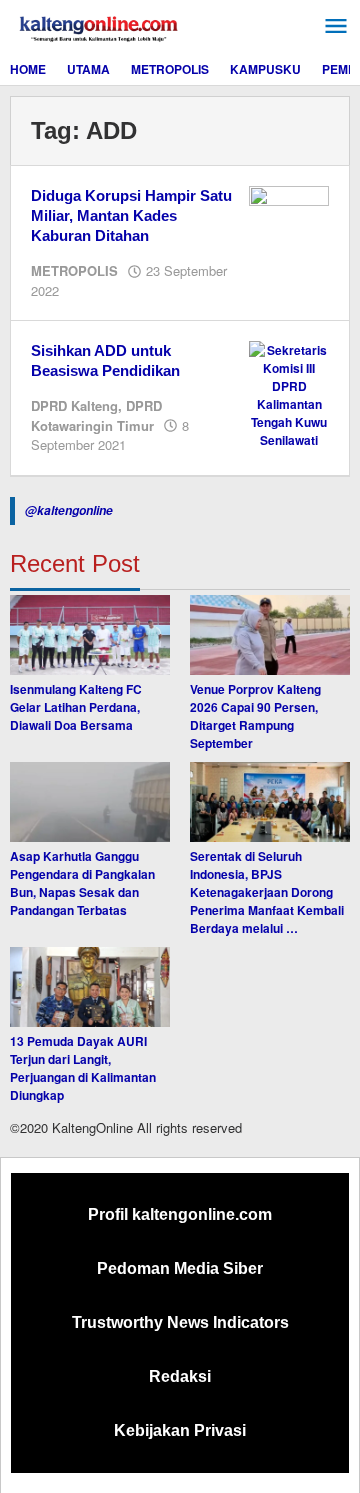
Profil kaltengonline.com (180, 1214)
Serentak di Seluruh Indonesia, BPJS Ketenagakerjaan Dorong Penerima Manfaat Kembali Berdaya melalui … (267, 892)
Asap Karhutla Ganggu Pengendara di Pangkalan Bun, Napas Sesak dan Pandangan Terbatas (82, 883)
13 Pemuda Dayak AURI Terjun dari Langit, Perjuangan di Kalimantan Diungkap (83, 1068)
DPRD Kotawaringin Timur (96, 415)
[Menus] (336, 26)
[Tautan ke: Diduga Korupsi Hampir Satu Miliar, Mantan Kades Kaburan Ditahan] (289, 214)
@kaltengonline (69, 510)
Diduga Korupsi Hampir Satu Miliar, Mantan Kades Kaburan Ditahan (131, 215)
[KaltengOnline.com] (100, 26)
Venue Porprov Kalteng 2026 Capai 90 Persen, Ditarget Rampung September (255, 716)
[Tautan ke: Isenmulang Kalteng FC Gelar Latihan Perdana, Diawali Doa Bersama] (90, 635)
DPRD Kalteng (74, 405)
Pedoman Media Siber (180, 1268)
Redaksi (180, 1376)
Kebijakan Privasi (180, 1430)
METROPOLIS (74, 270)
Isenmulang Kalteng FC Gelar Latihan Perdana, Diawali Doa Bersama (76, 707)
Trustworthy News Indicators (180, 1322)
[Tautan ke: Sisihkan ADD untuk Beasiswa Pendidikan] (289, 393)
